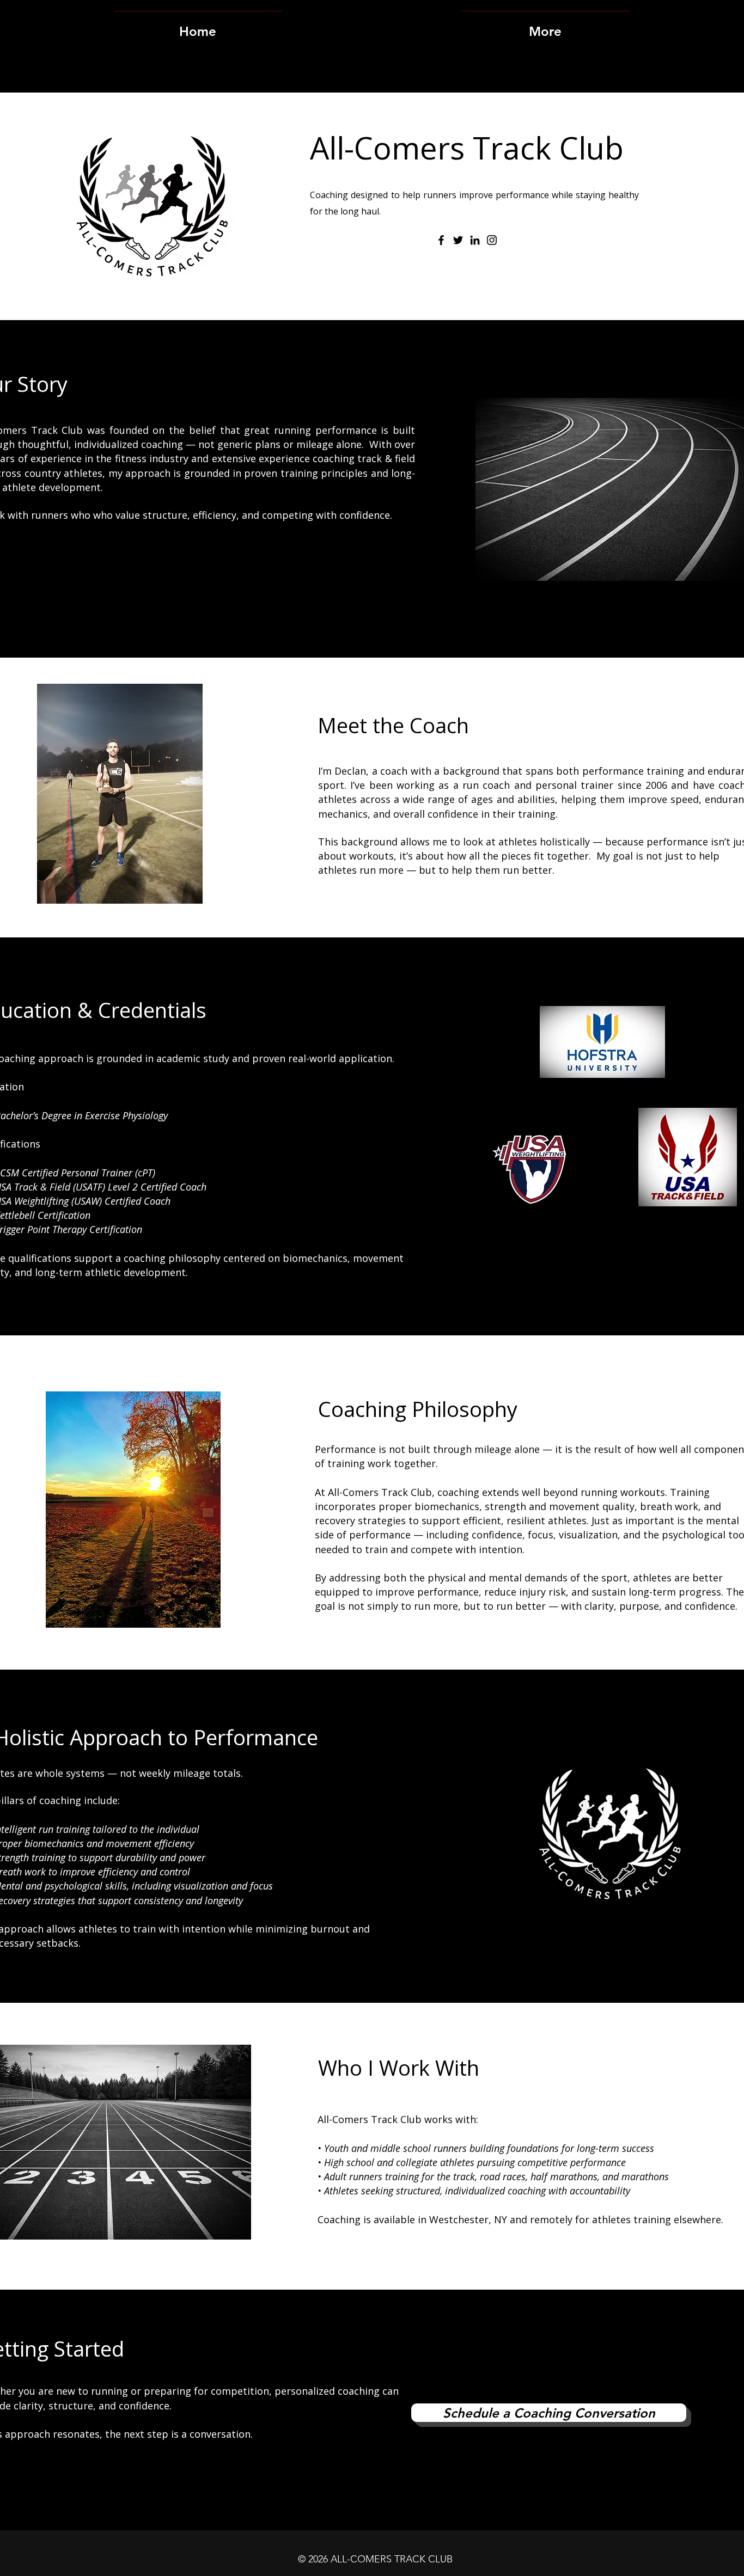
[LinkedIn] (475, 240)
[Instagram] (492, 240)
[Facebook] (441, 240)
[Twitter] (458, 240)
